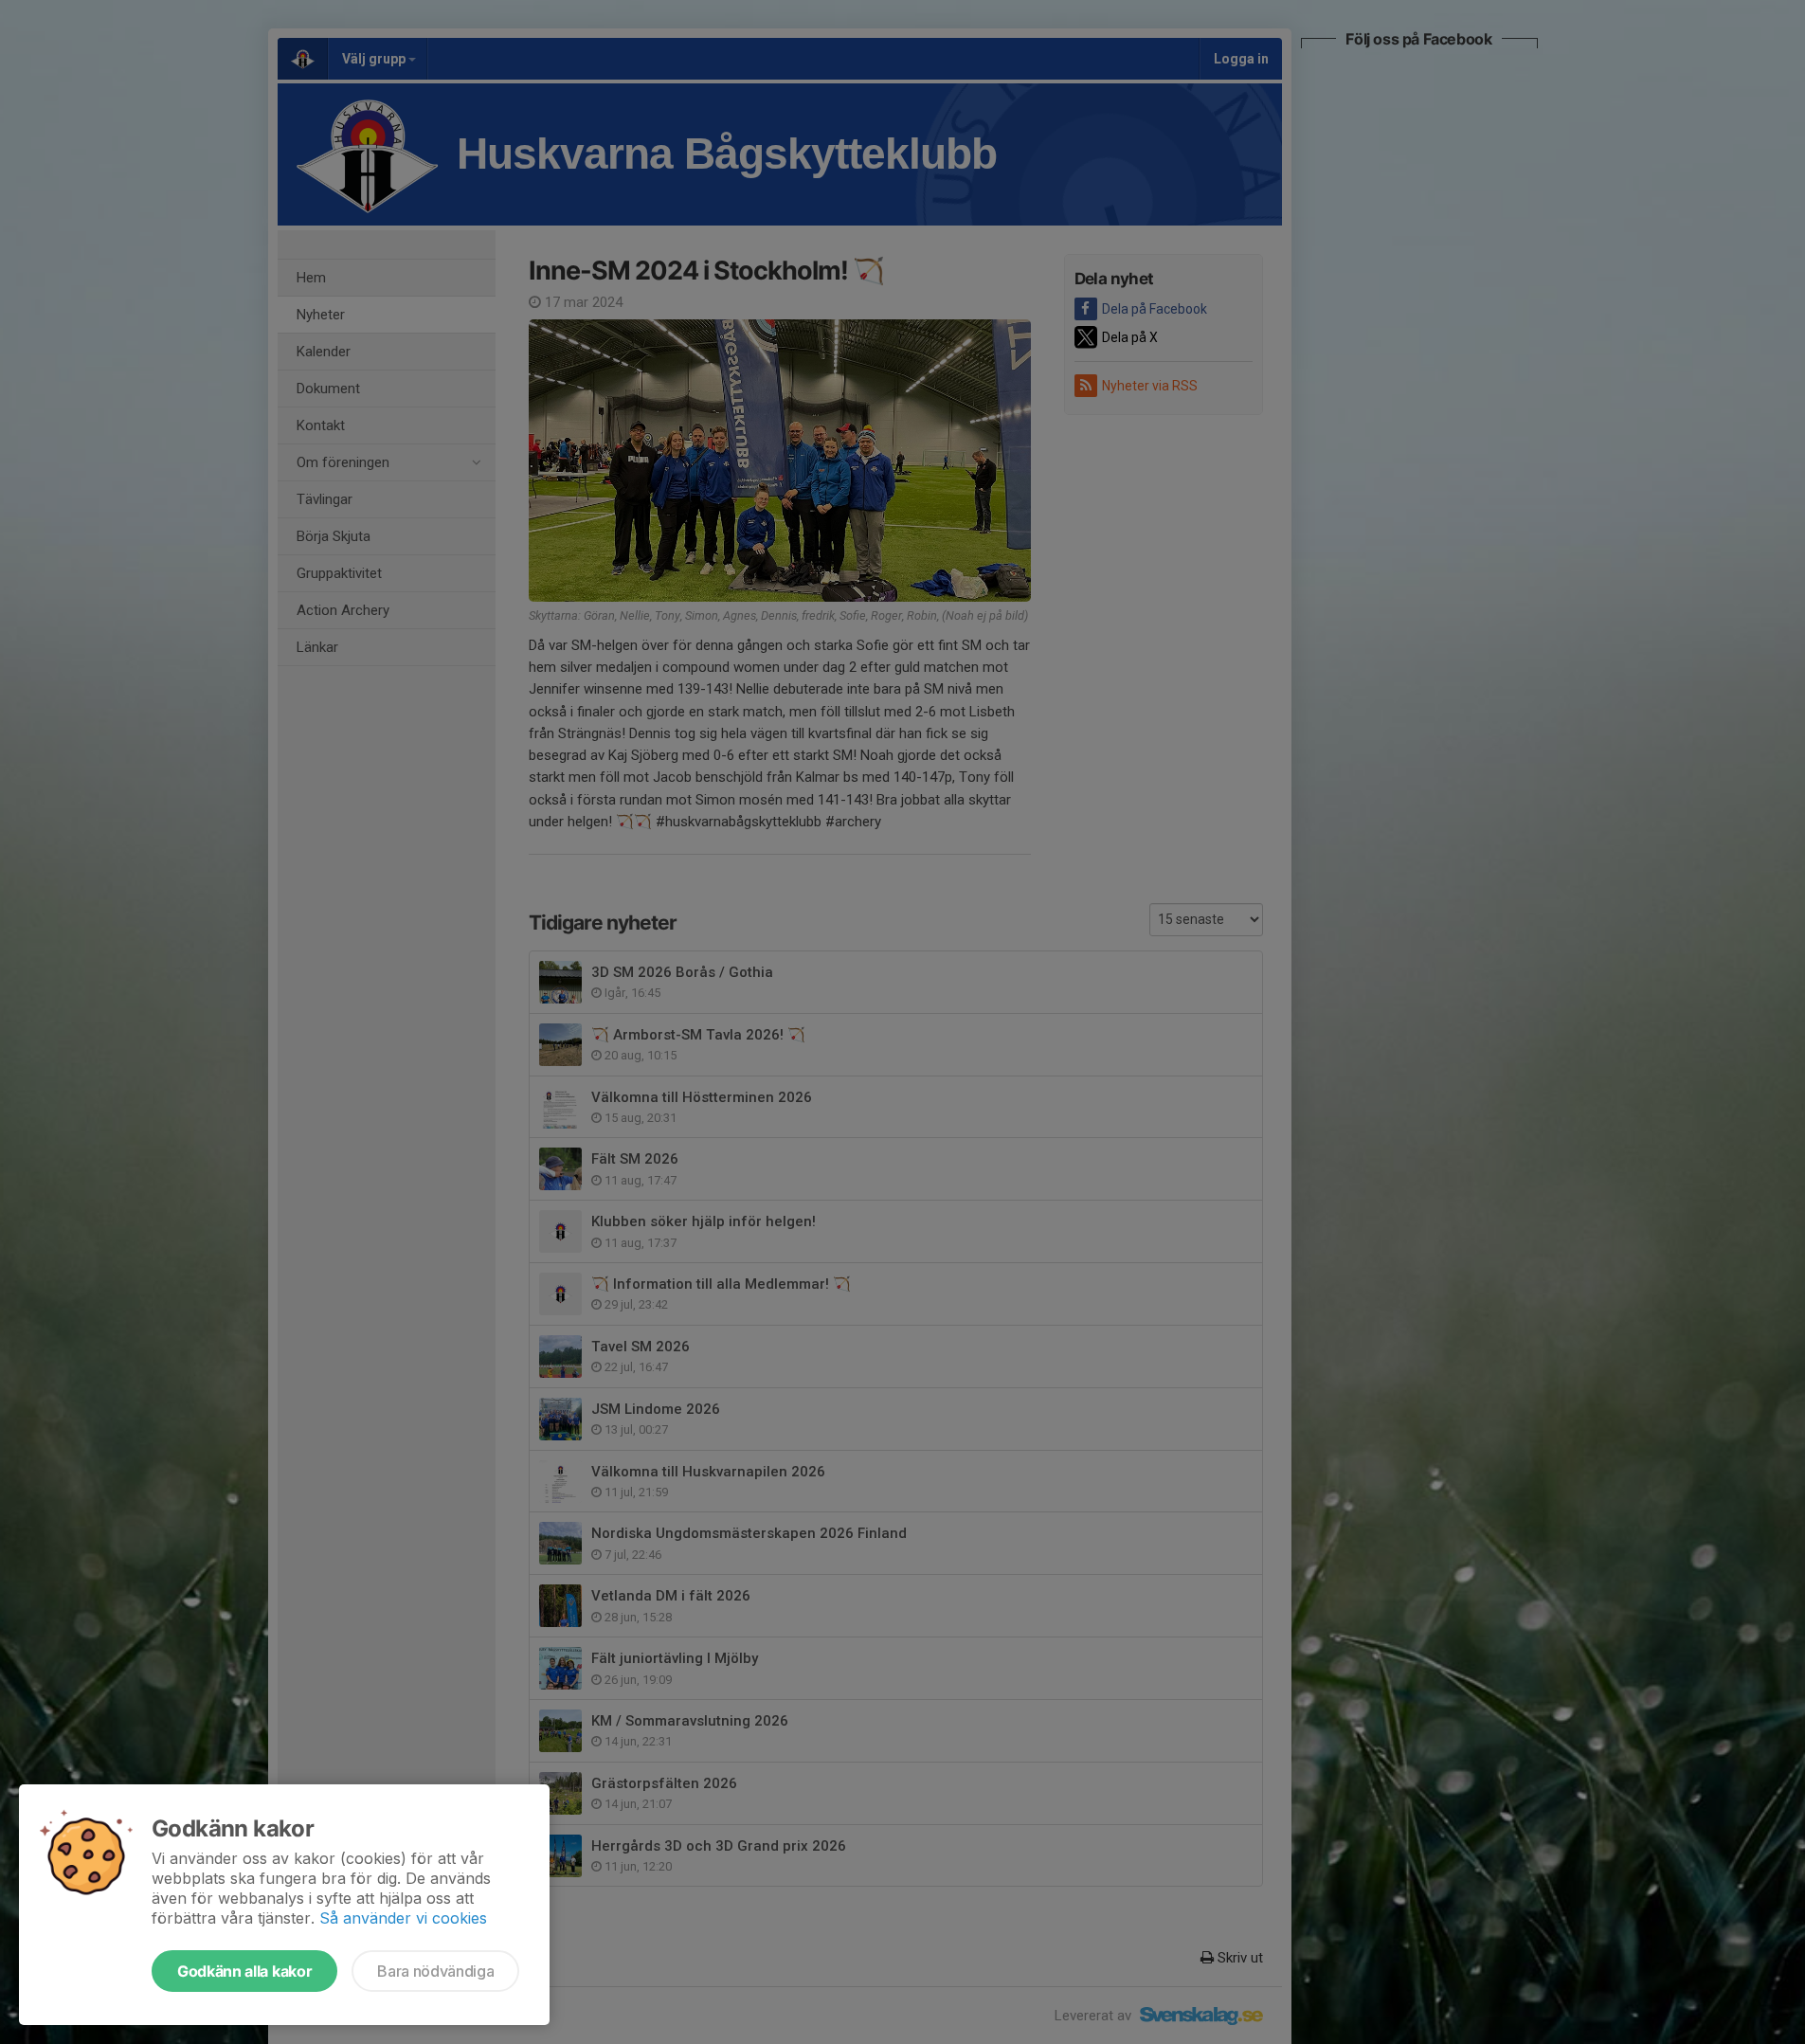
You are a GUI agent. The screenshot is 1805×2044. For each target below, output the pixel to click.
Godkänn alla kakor (244, 1971)
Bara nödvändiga (435, 1971)
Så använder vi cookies (403, 1918)
